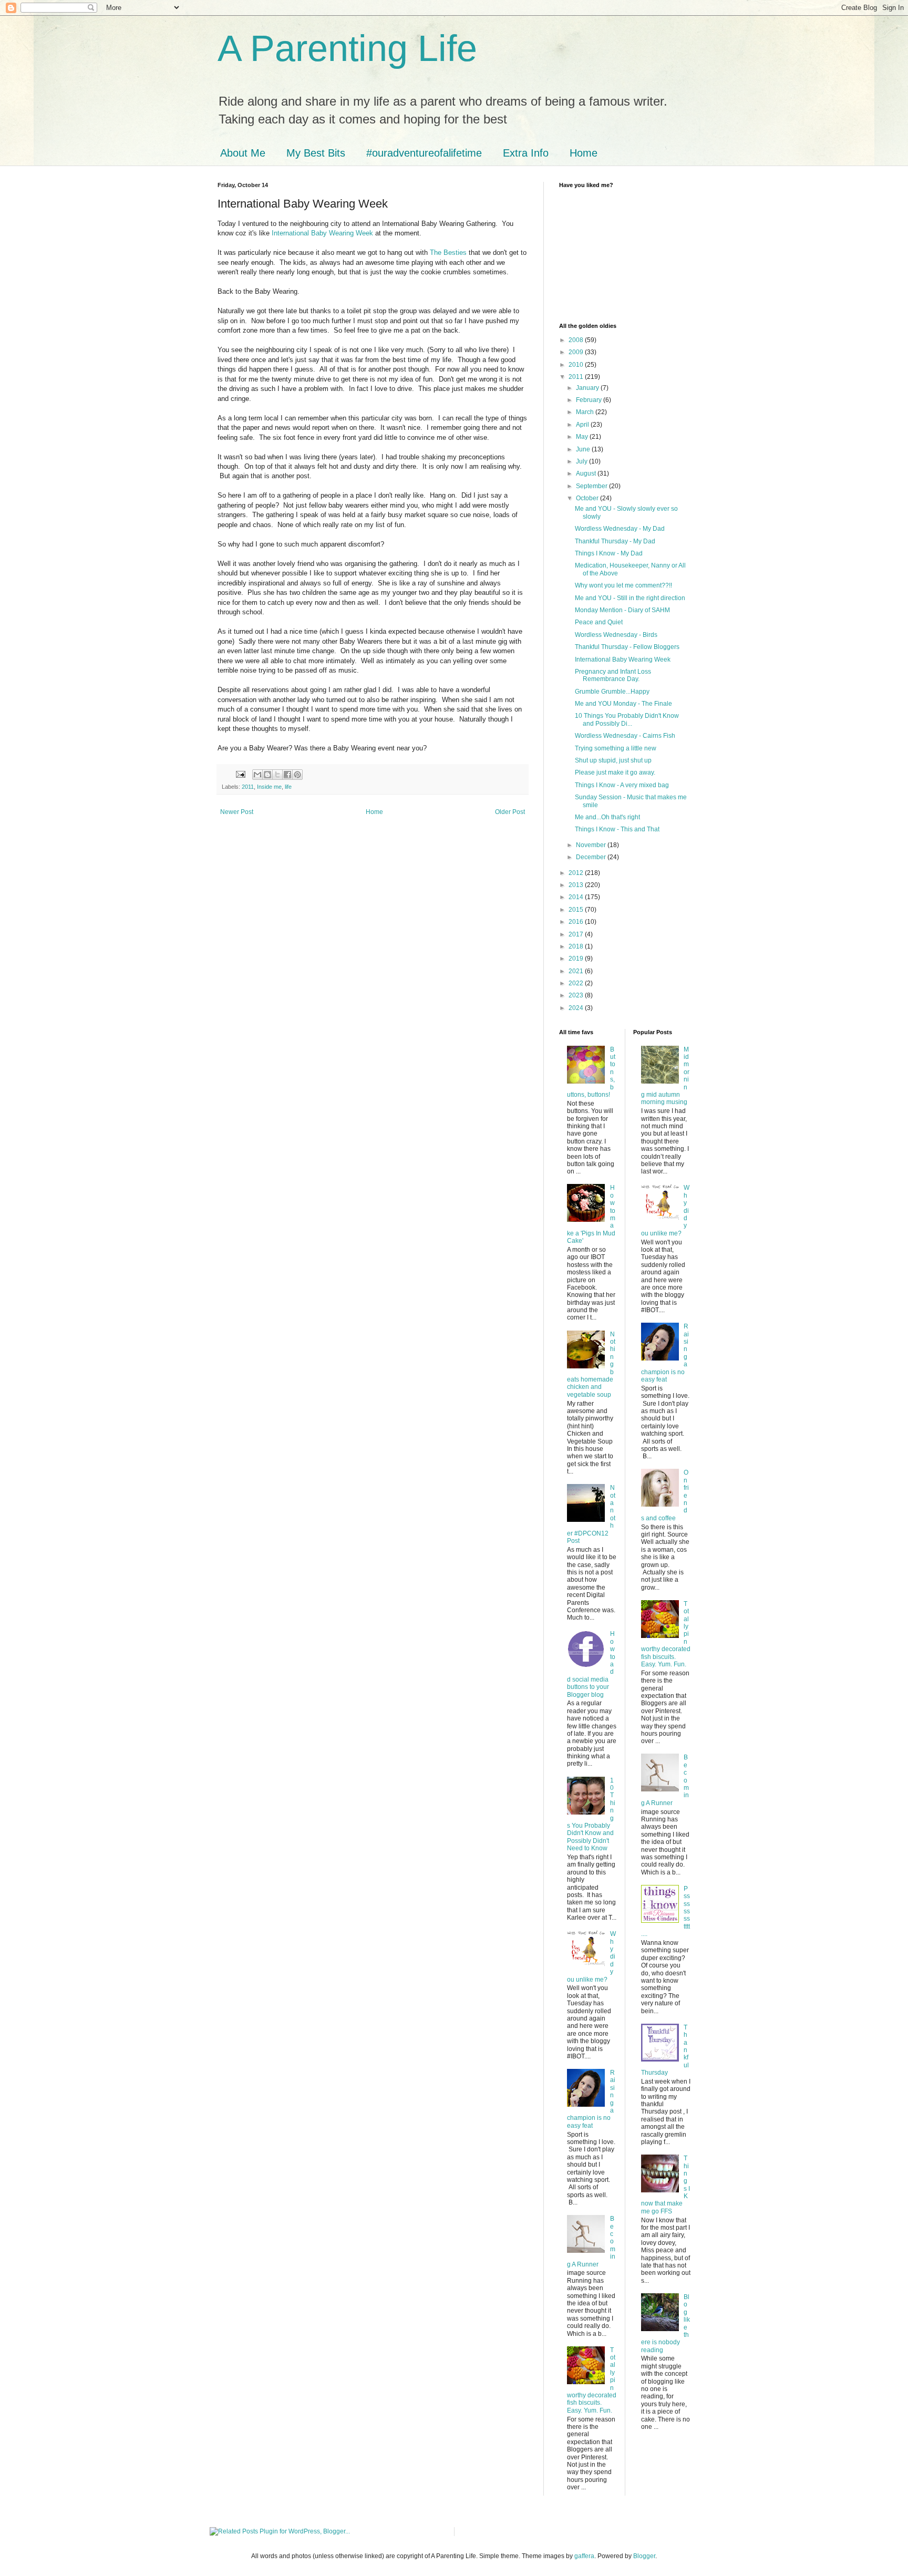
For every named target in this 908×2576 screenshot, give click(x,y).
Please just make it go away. (615, 772)
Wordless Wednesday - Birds (616, 635)
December (592, 857)
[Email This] (257, 775)
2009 (577, 352)
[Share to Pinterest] (297, 775)
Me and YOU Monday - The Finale (623, 704)
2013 (577, 885)
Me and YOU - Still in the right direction (630, 598)
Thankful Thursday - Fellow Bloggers (627, 647)
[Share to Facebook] (287, 775)
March (586, 412)
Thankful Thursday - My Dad (615, 541)
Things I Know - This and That (617, 829)
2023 (577, 995)
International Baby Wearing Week (322, 233)
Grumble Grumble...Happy (612, 692)
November (592, 845)
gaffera (584, 2556)
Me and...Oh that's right (607, 817)
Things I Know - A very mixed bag (622, 785)
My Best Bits (316, 153)
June (584, 449)
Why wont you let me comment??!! (623, 585)
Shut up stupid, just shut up (613, 760)
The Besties (448, 253)
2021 (577, 971)
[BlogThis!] (267, 775)
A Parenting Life (347, 48)
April (583, 425)
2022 (577, 983)
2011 (248, 787)
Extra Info (526, 153)
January (588, 388)
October (588, 498)
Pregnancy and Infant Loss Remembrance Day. (613, 675)
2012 (577, 873)
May (583, 437)
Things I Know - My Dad (609, 553)
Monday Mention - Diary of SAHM (622, 610)
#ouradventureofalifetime (424, 153)
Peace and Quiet (599, 622)
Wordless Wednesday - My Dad (620, 529)
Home (584, 153)
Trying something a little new (616, 748)
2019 (577, 959)
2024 (577, 1008)
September (592, 486)
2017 (577, 934)
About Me (243, 153)
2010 (577, 365)
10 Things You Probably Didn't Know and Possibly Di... (627, 719)
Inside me (269, 787)
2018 (577, 946)
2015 (577, 910)
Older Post (510, 812)
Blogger (644, 2556)
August (587, 473)
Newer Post (237, 812)
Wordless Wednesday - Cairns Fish (625, 736)
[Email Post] (240, 774)
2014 (577, 897)
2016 (577, 922)
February (590, 400)
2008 (577, 340)
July (582, 461)
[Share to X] (277, 775)
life (288, 787)
